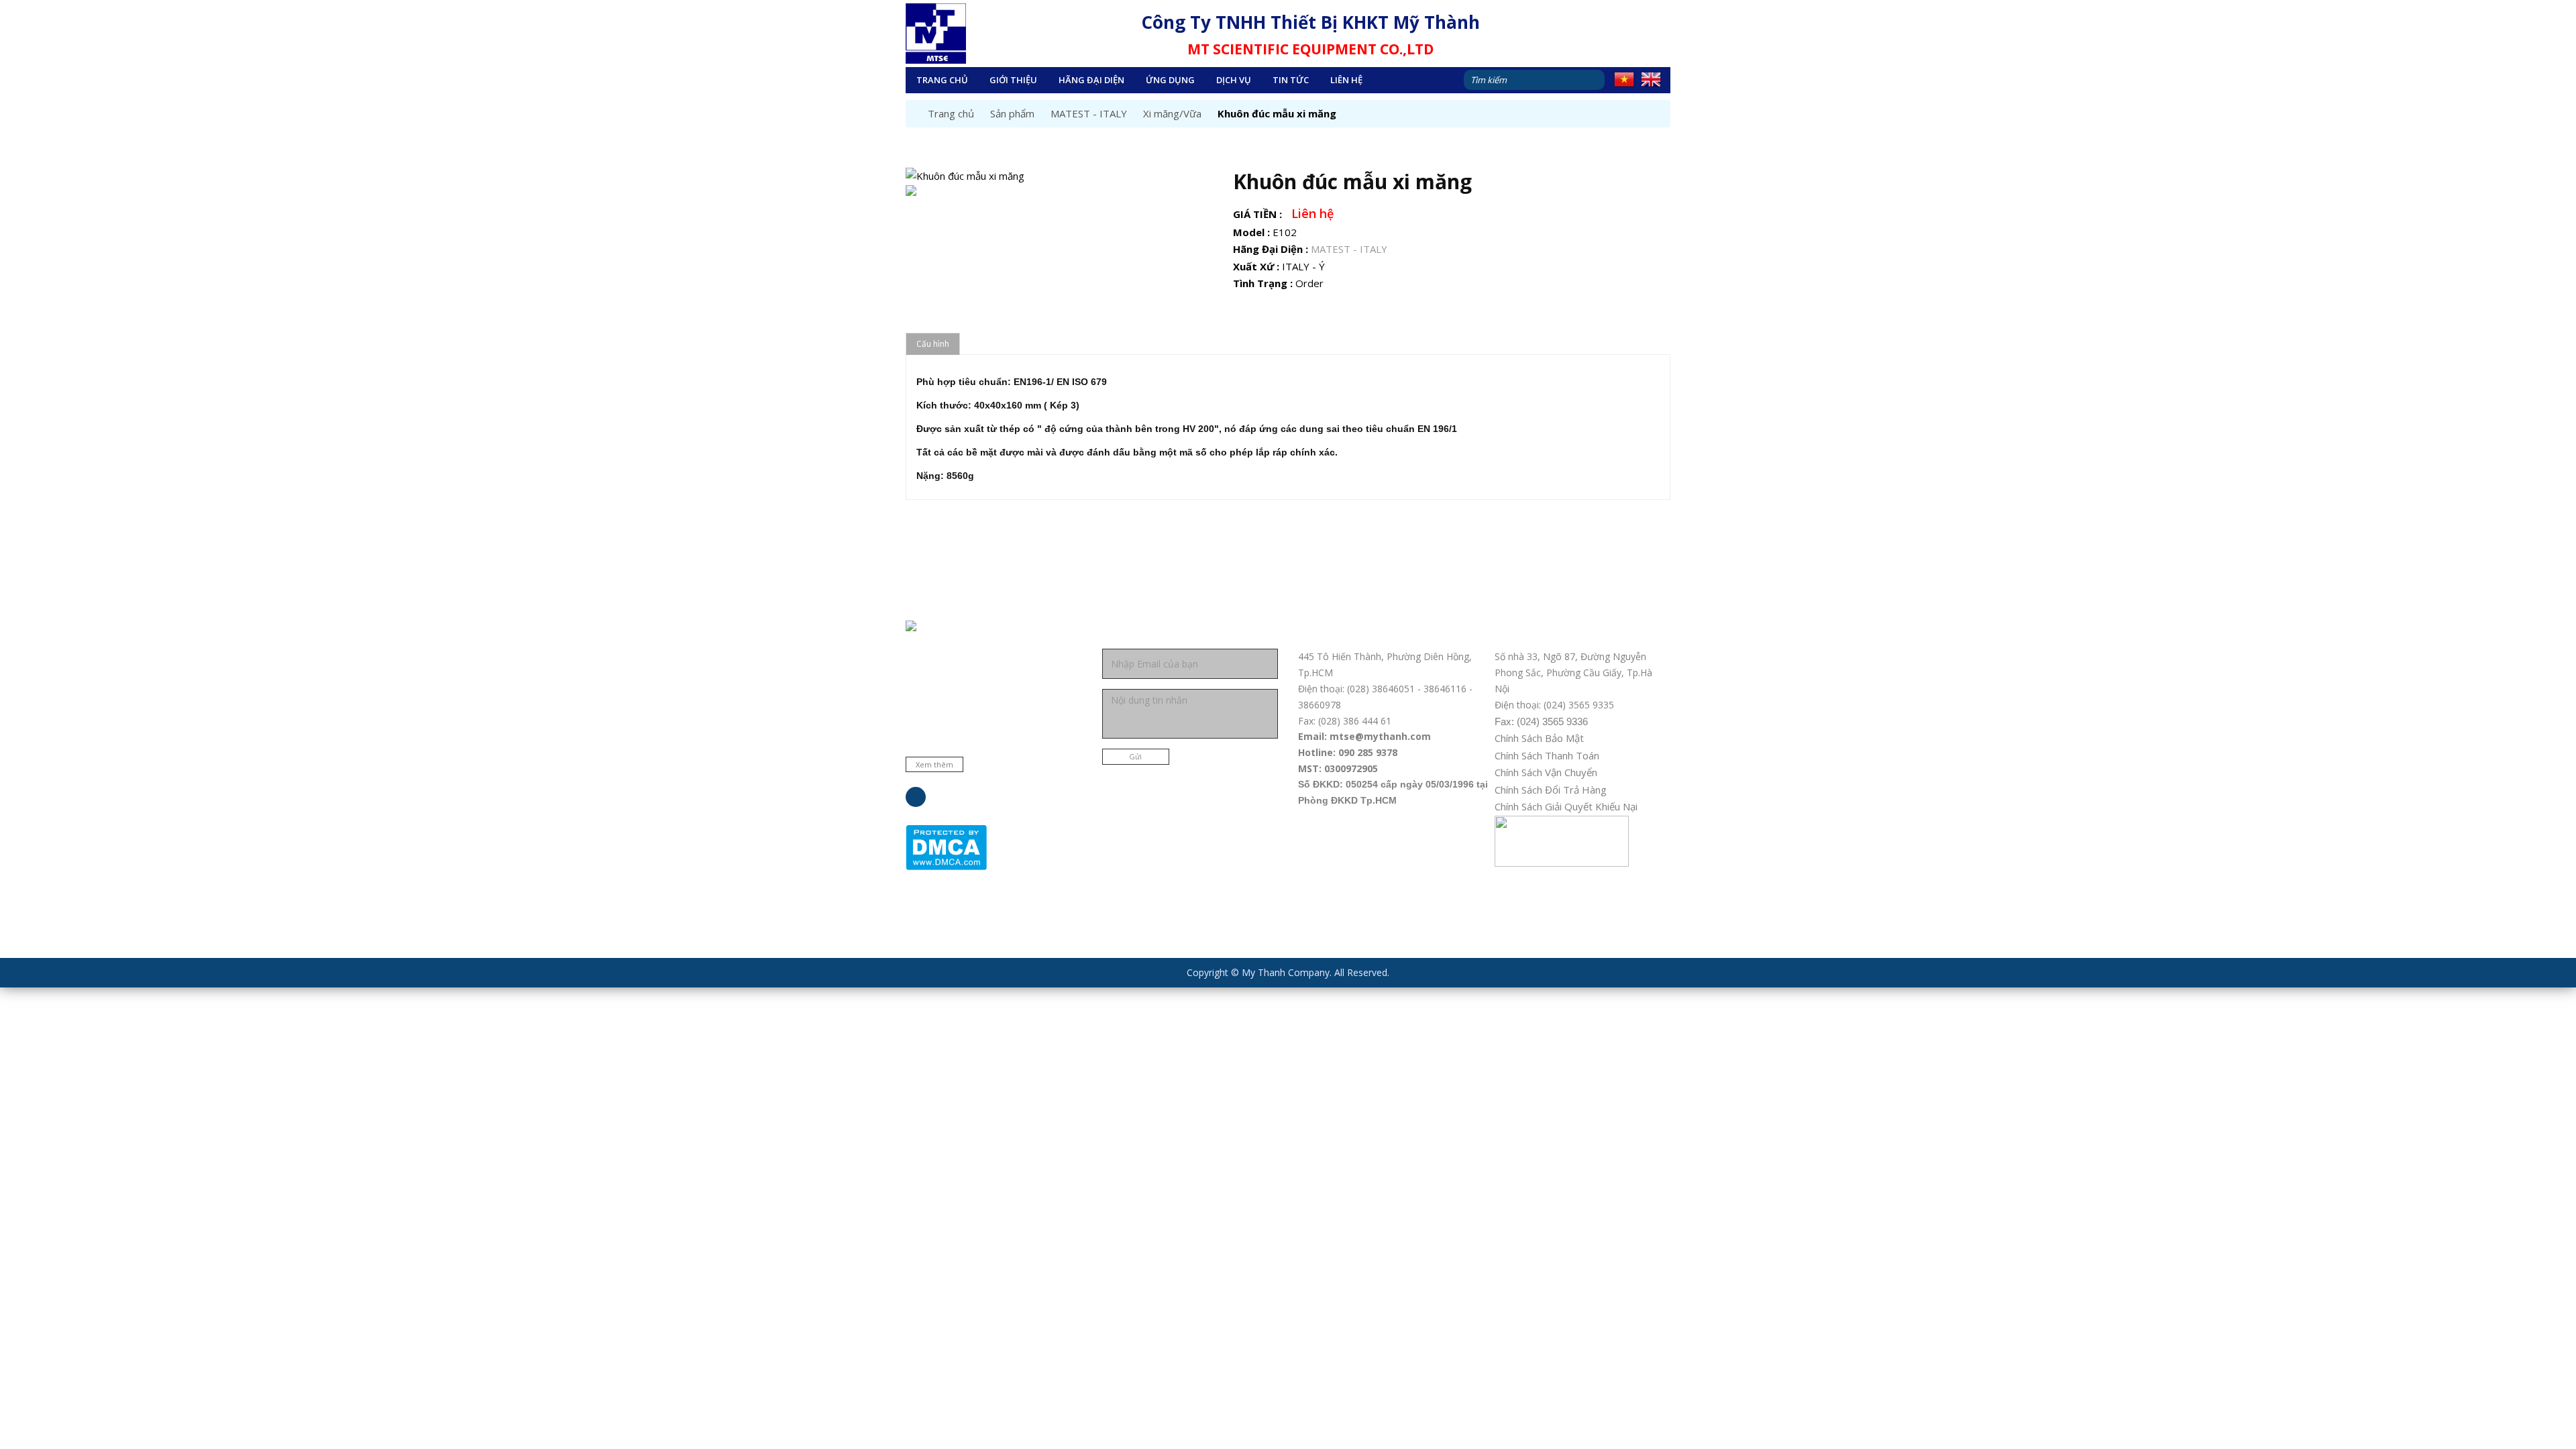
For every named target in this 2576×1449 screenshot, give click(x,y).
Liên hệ (1312, 213)
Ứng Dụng (1170, 80)
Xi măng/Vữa (1172, 113)
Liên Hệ (1346, 80)
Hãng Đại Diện (1091, 80)
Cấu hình (933, 344)
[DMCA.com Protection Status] (946, 846)
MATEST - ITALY (1089, 113)
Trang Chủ (942, 80)
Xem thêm (934, 764)
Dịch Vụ (1234, 80)
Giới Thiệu (1013, 80)
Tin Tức (1291, 80)
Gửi (1135, 756)
